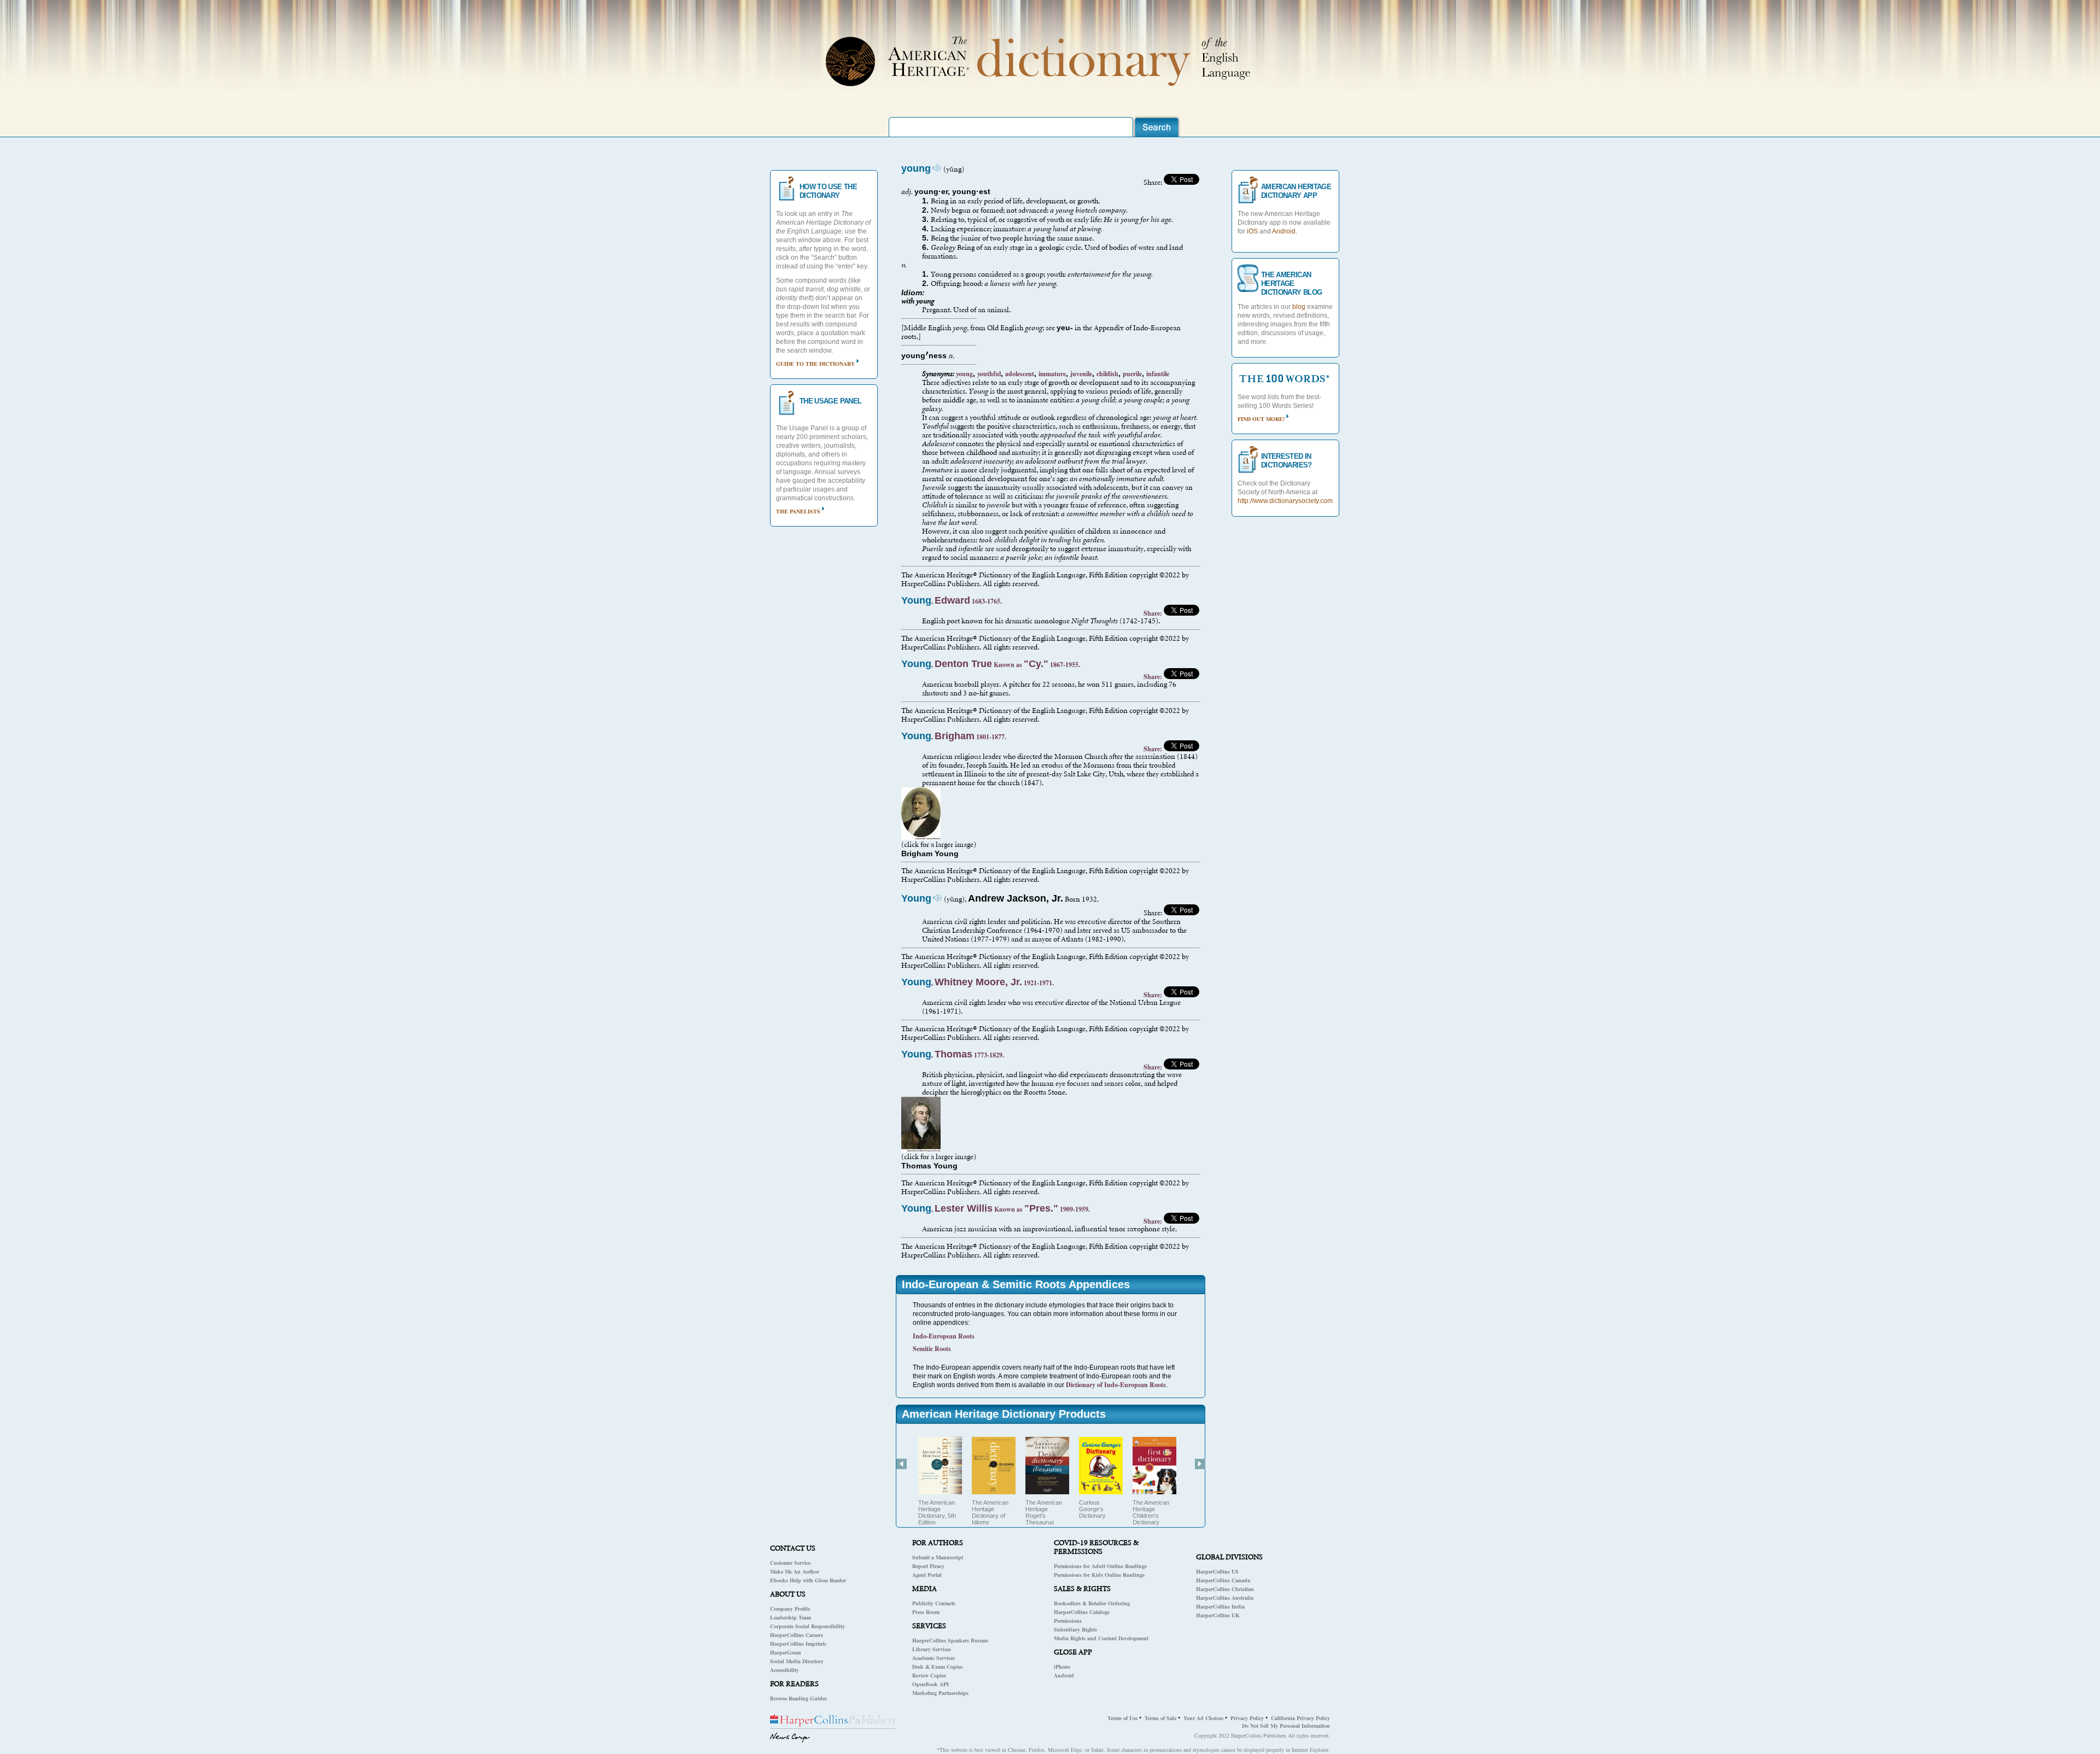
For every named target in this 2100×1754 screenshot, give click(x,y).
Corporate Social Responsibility (807, 1626)
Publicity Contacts (934, 1603)
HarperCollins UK (1218, 1615)
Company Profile (790, 1609)
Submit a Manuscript (938, 1557)
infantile (1158, 374)
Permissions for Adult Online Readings (1100, 1566)
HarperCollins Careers (797, 1635)
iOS (1252, 231)
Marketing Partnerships (940, 1693)
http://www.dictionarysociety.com (1285, 501)
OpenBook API (931, 1684)
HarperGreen (786, 1652)
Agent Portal (927, 1575)
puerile (1132, 374)
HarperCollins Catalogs (1082, 1612)
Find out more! (1261, 419)
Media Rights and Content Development (1101, 1638)
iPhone (1062, 1667)
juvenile (1081, 374)
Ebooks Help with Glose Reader (808, 1580)
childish (1107, 374)
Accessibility (784, 1670)
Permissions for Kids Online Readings (1099, 1575)
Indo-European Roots (944, 1336)
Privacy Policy (1247, 1718)
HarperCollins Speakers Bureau (950, 1640)
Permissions (1068, 1621)
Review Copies (929, 1675)
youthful (989, 374)
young (964, 374)
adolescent (1020, 374)
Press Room (926, 1612)
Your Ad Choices (1203, 1718)
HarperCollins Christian (1225, 1589)
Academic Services (934, 1658)
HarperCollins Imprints (798, 1644)
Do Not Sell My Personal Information (1286, 1726)
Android (1064, 1675)
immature (1052, 374)
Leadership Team (791, 1617)
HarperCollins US (1217, 1571)
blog (1299, 307)
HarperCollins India (1220, 1606)
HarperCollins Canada (1223, 1580)
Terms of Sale (1160, 1718)
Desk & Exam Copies (937, 1667)
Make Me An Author (795, 1571)
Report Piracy (928, 1566)
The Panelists (798, 511)
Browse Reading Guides (798, 1698)
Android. (1285, 231)
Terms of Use (1122, 1718)
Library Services (932, 1649)
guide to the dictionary (815, 364)
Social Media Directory (797, 1661)
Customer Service (790, 1563)
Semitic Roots (932, 1349)
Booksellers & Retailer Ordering (1092, 1603)
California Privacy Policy (1300, 1718)
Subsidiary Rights (1075, 1629)
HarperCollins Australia (1225, 1598)
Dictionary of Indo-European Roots (1116, 1385)
